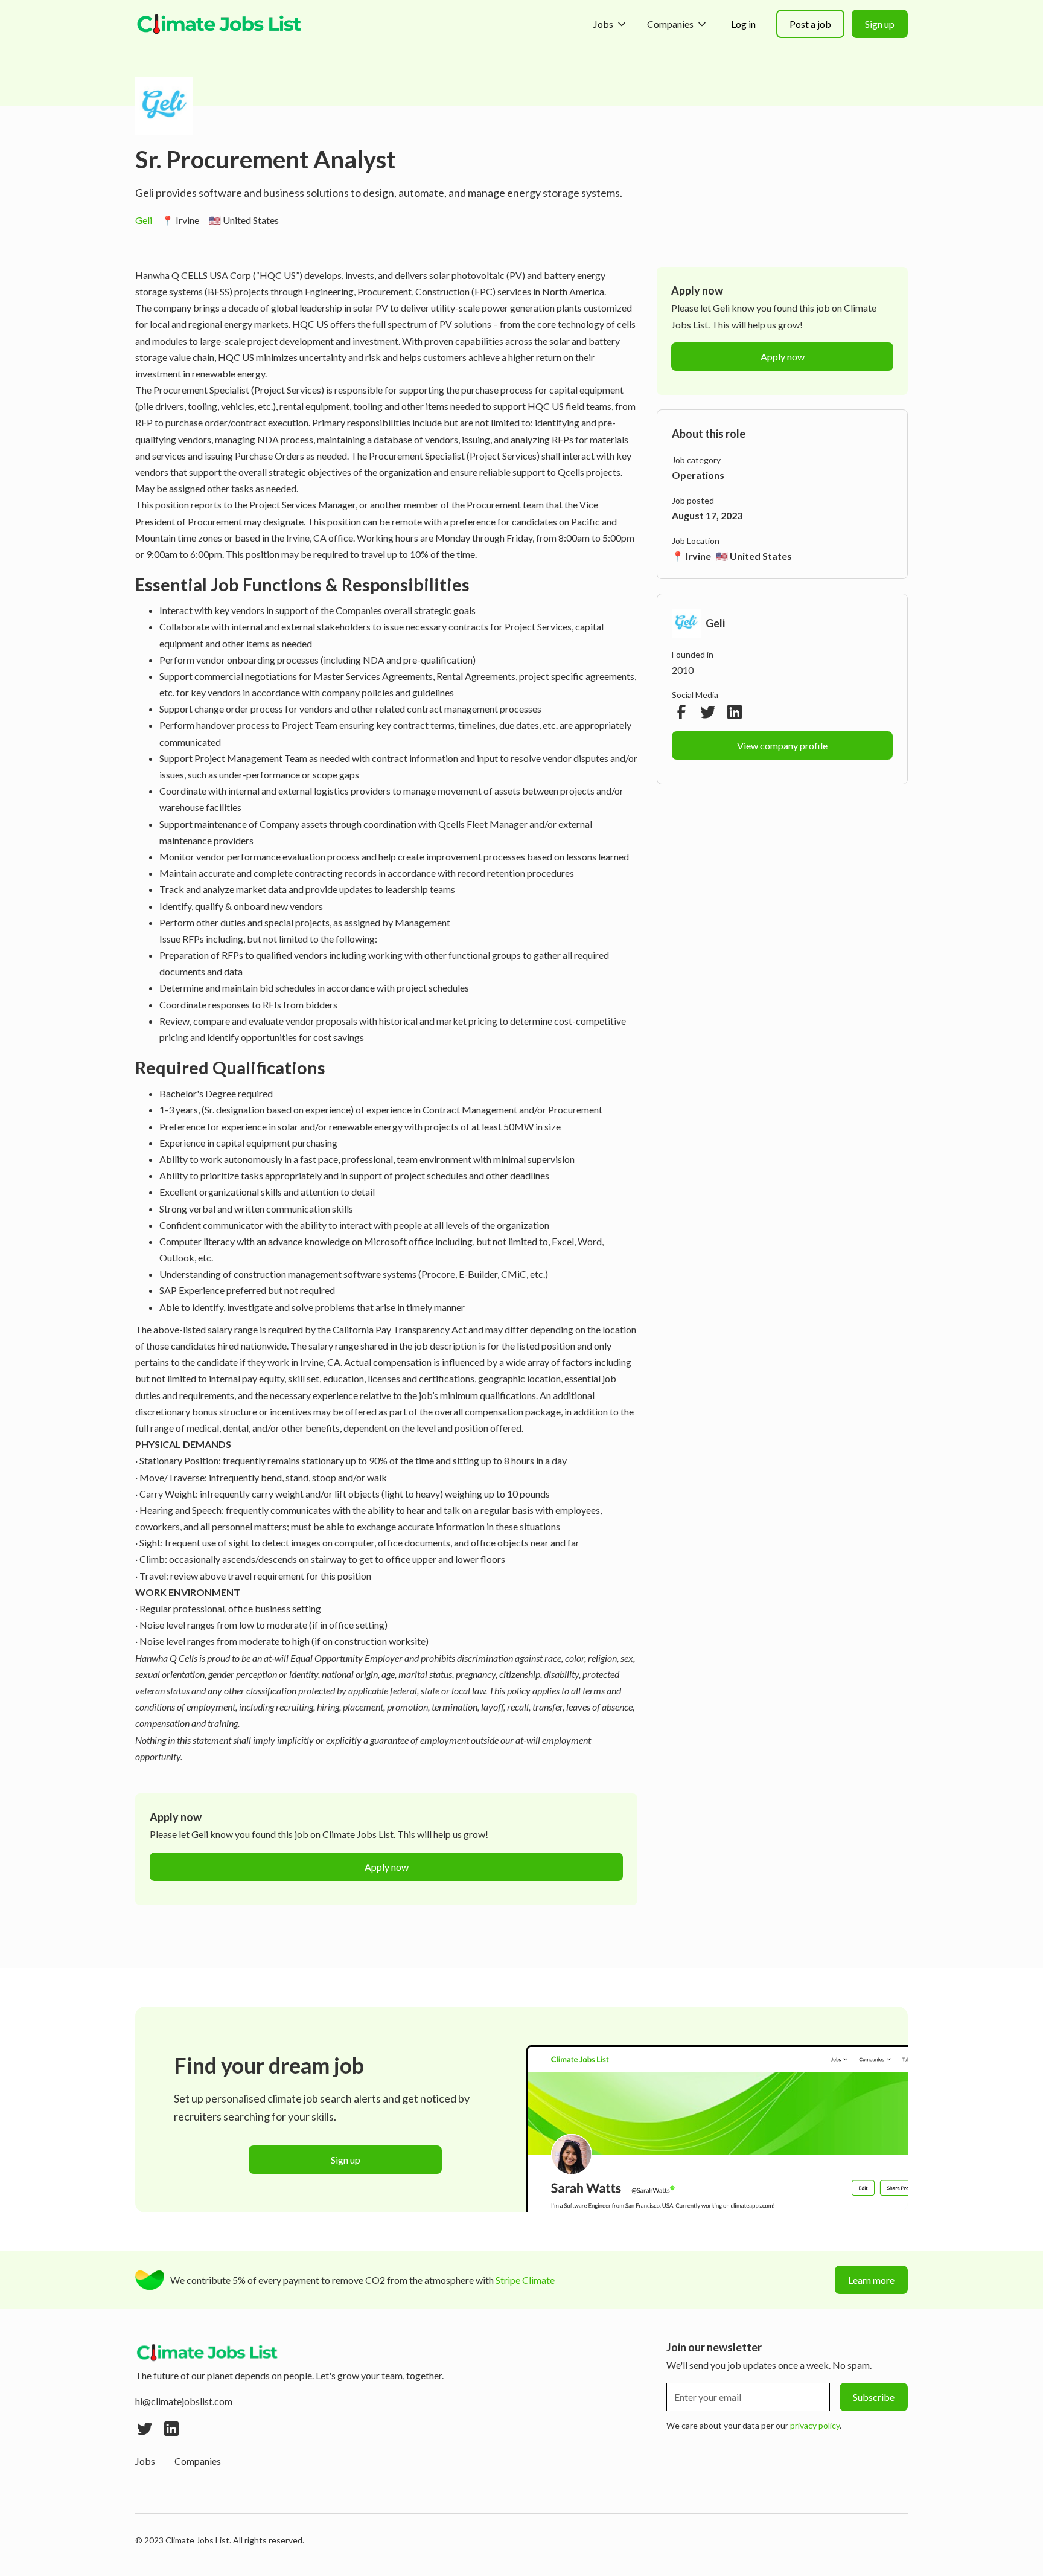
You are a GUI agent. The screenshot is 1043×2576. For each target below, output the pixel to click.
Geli (144, 220)
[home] (220, 24)
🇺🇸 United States (244, 220)
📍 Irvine (180, 220)
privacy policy (815, 2425)
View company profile (782, 745)
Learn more (871, 2280)
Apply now (387, 1867)
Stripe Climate (525, 2280)
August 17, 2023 (707, 515)
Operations (698, 475)
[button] (611, 24)
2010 (683, 670)
